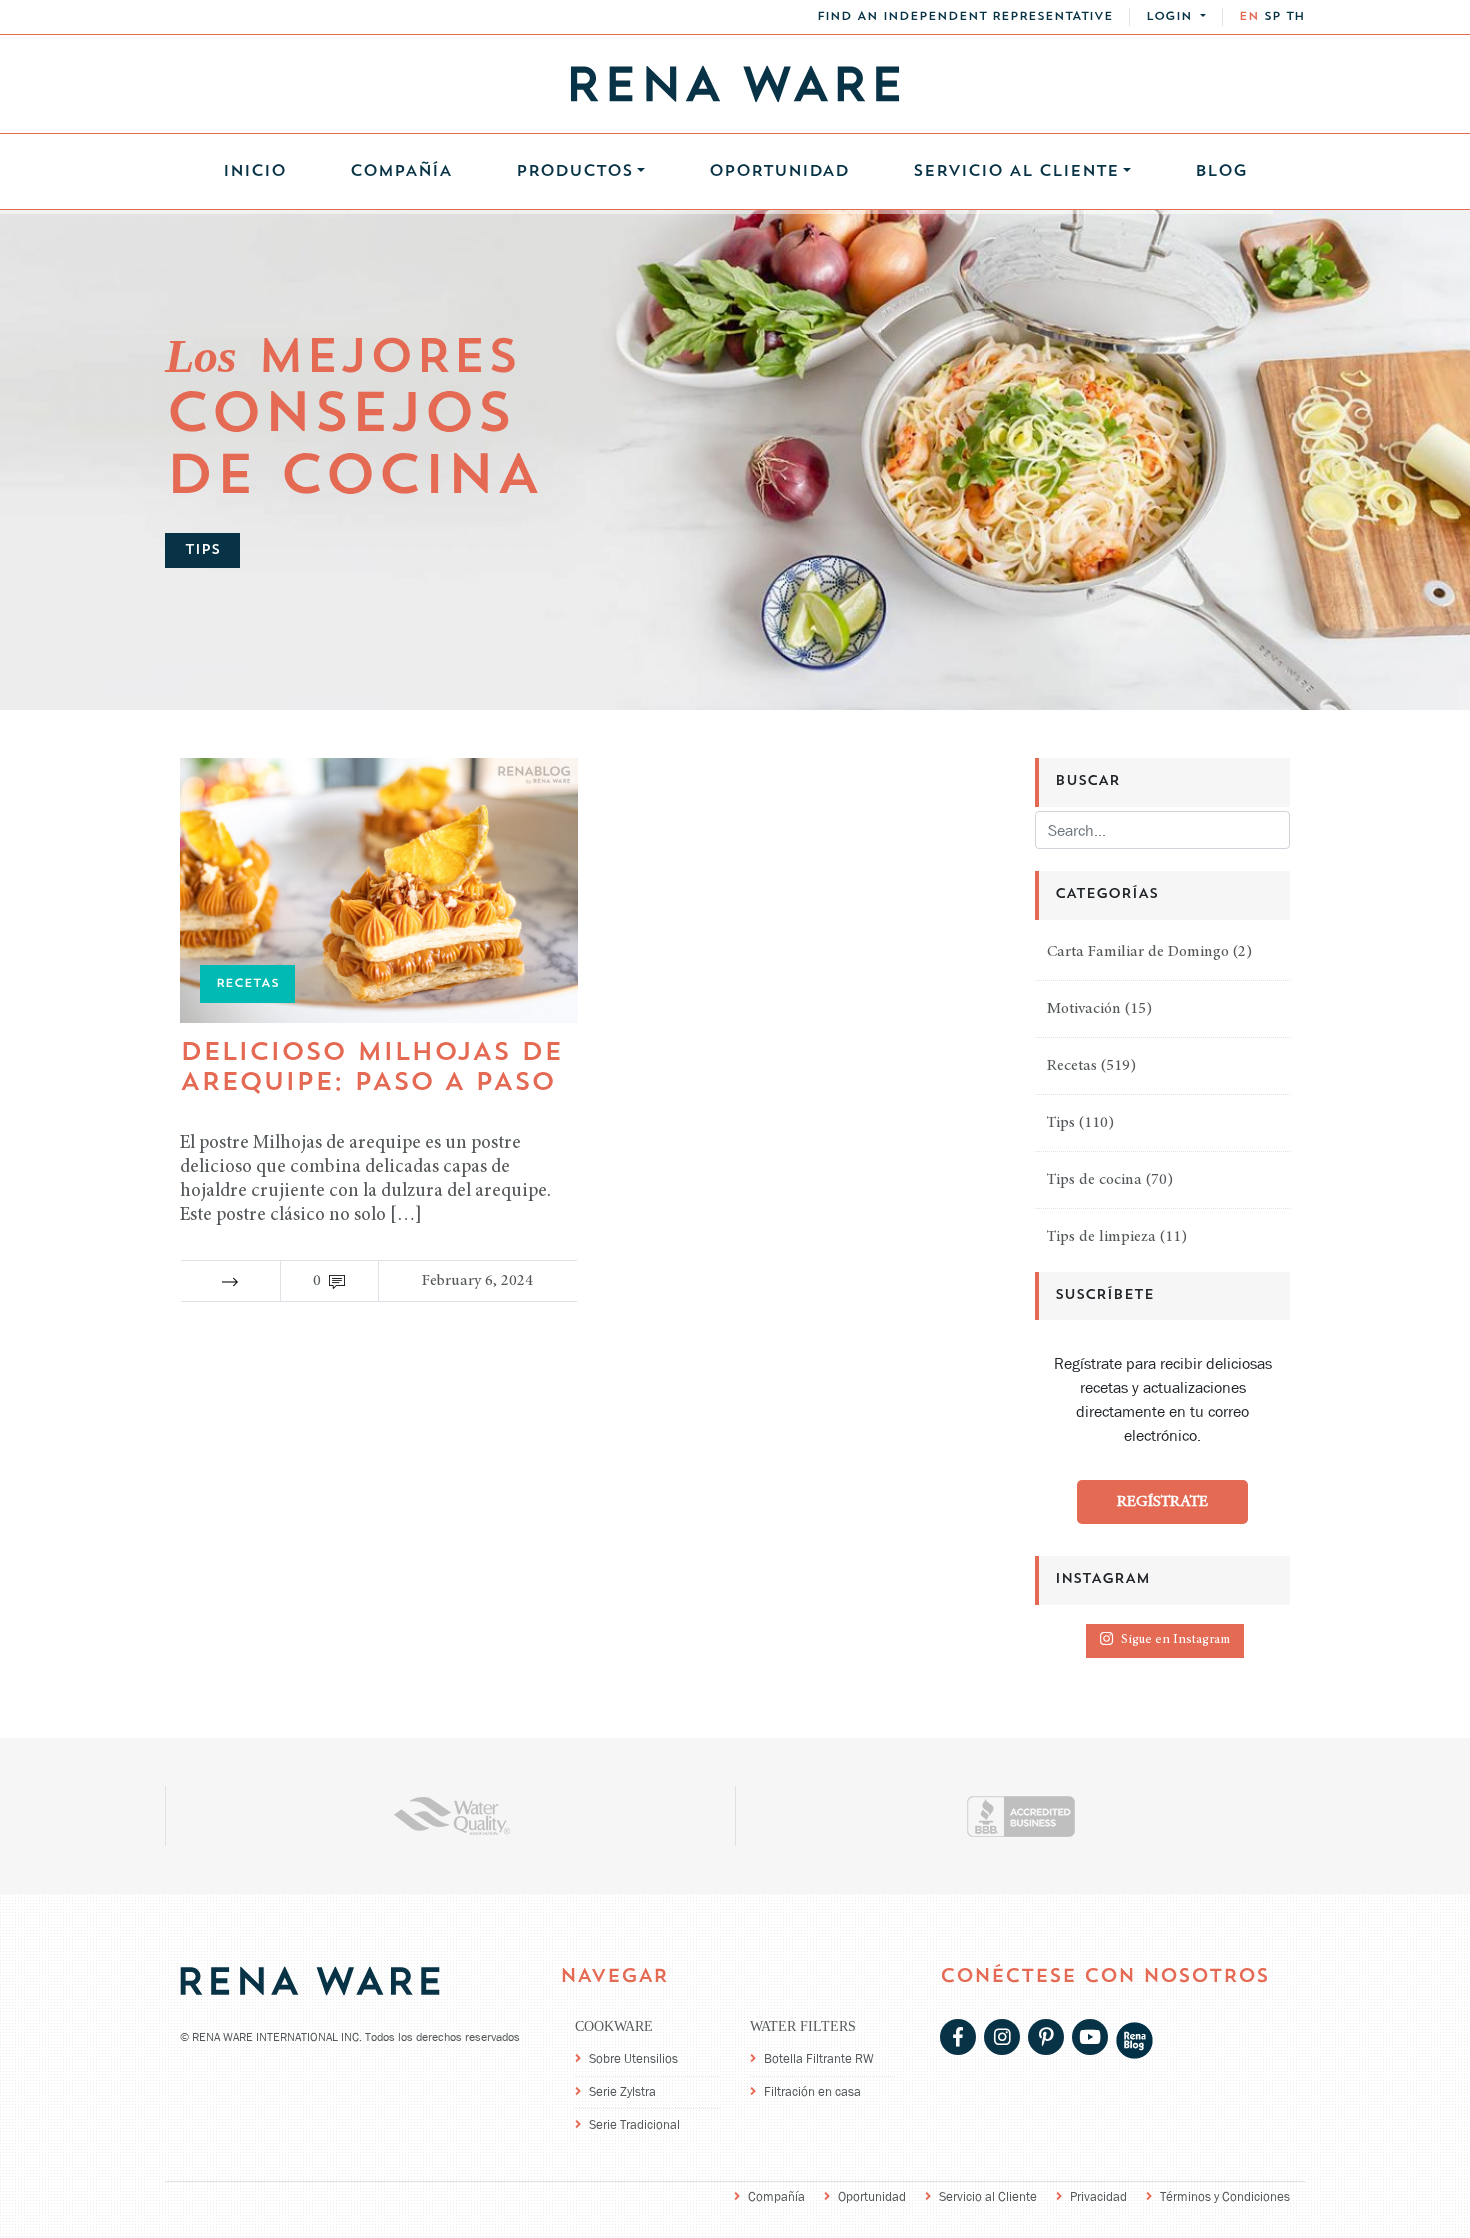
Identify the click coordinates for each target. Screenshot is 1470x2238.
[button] (1176, 17)
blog (1221, 172)
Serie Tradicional (634, 2124)
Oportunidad (779, 172)
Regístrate (1162, 1502)
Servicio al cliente (1016, 172)
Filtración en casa (812, 2091)
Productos (574, 172)
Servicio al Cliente (988, 2196)
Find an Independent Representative (965, 17)
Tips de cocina (1094, 1180)
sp (1272, 17)
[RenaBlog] (1134, 2038)
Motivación (1084, 1009)
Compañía (401, 172)
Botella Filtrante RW (819, 2058)
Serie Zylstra (622, 2091)
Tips (1061, 1123)
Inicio (254, 172)
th (1295, 17)
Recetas (1072, 1066)
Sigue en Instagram (1175, 1640)
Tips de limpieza (1101, 1237)
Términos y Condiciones (1225, 2196)
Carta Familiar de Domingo (1138, 952)
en (1249, 17)
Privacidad (1098, 2196)
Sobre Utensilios (633, 2058)
